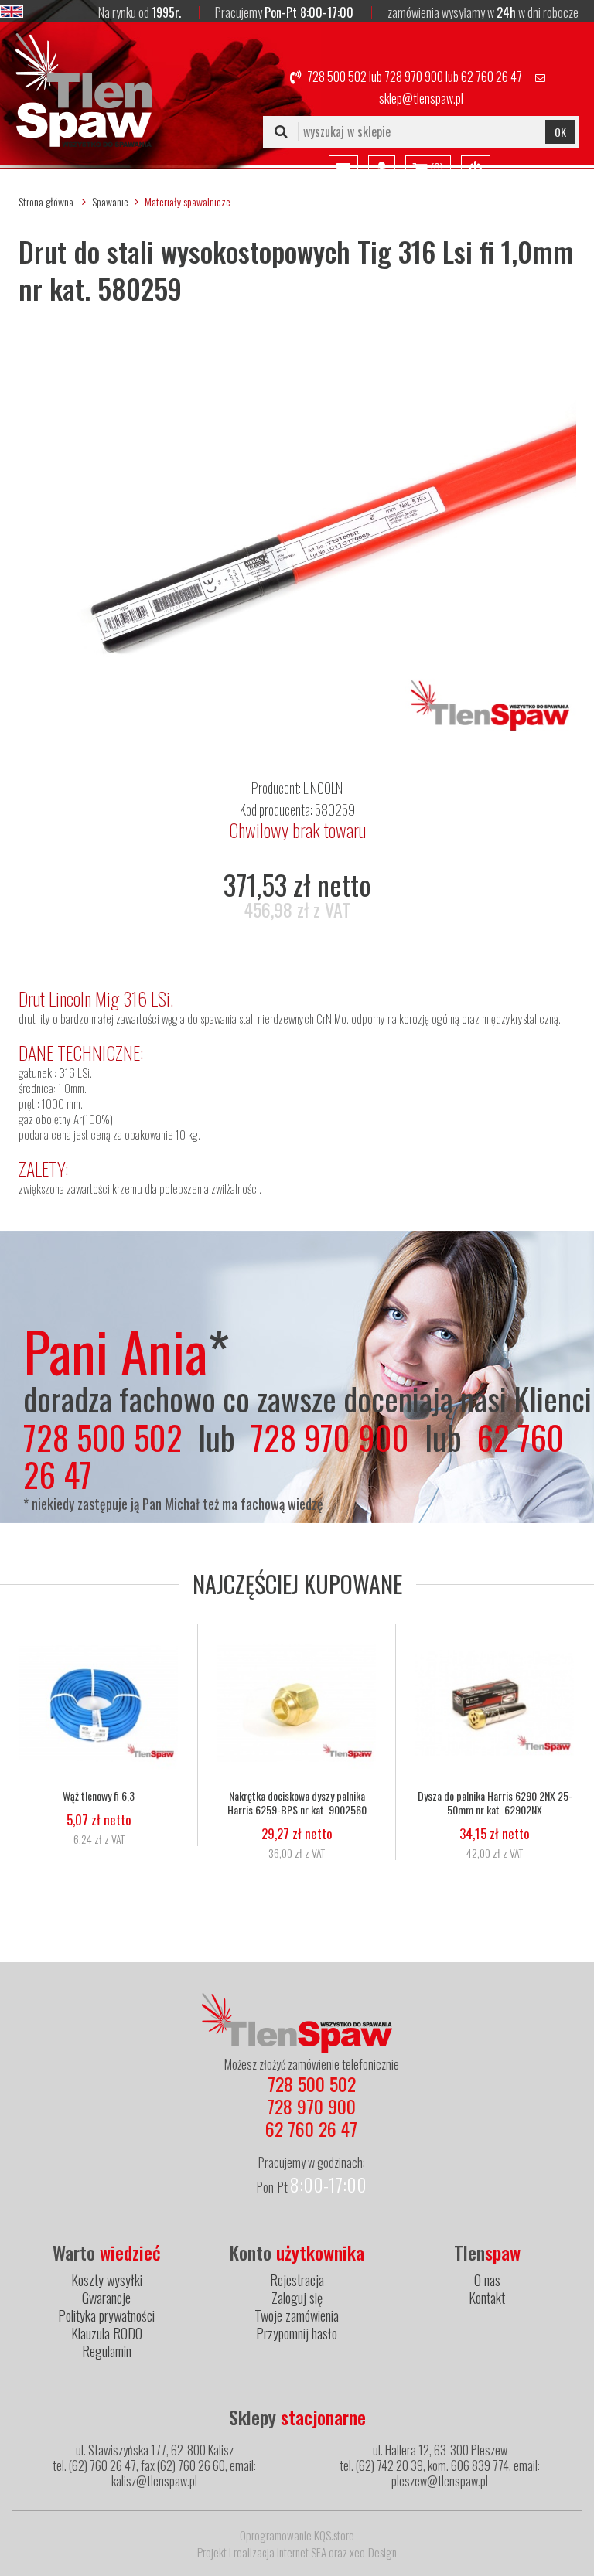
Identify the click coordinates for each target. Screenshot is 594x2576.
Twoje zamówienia (297, 2315)
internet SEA (302, 2552)
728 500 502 (337, 77)
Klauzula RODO (107, 2333)
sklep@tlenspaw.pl (421, 98)
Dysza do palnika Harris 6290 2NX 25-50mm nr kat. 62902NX (495, 1803)
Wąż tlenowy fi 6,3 (99, 1796)
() (436, 169)
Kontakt (487, 2298)
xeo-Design (373, 2552)
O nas (487, 2280)
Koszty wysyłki (107, 2280)
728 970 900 (414, 77)
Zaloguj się (297, 2298)
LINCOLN (323, 788)
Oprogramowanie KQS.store (297, 2535)
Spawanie (110, 201)
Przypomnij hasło (297, 2333)
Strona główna (46, 201)
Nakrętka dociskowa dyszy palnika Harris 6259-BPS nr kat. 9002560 (297, 1803)
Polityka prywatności (106, 2315)
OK (560, 132)
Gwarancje (106, 2298)
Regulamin (107, 2351)
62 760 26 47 (492, 77)
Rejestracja (297, 2280)
